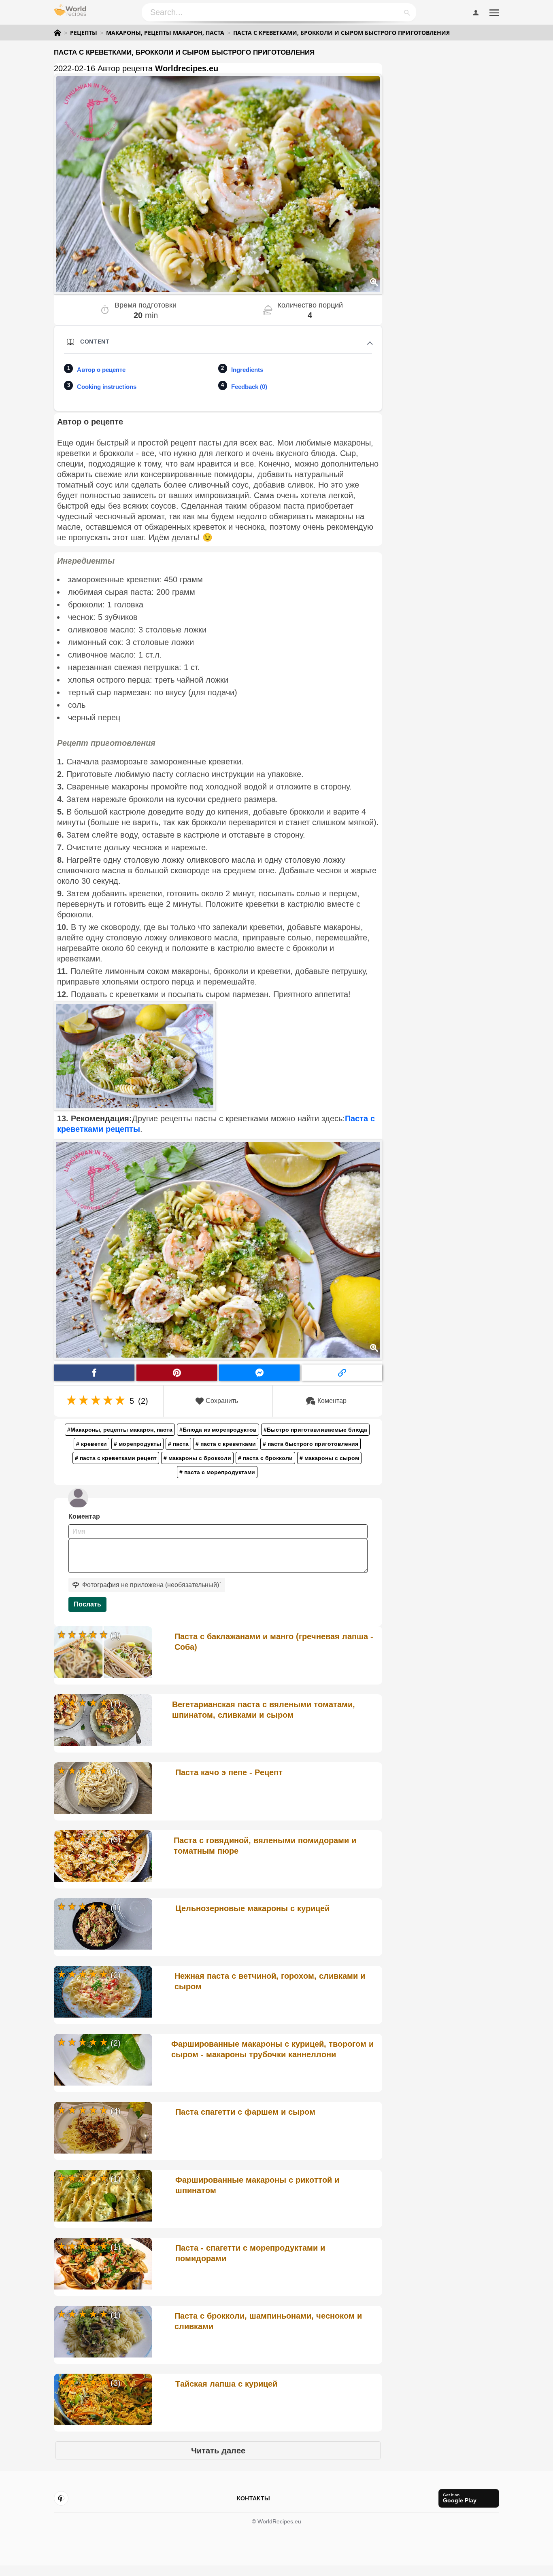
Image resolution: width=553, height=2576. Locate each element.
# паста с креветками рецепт (116, 1458)
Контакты (253, 2498)
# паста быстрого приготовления (311, 1444)
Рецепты (84, 33)
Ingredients (247, 370)
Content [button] (95, 342)
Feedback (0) (249, 387)
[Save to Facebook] (94, 1373)
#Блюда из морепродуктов (218, 1430)
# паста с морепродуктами (217, 1472)
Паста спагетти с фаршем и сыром (245, 2112)
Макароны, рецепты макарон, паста (165, 33)
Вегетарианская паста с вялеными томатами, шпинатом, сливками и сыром (264, 1710)
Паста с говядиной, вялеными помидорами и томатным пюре (265, 1846)
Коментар (332, 1401)
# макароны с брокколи (197, 1458)
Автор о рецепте (101, 370)
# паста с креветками (226, 1444)
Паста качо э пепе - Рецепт (229, 1772)
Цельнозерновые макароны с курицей (252, 1908)
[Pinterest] (61, 2498)
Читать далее (218, 2451)
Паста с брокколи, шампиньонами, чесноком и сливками (268, 2321)
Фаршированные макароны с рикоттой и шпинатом (257, 2185)
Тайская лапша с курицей (226, 2384)
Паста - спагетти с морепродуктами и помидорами (250, 2253)
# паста (178, 1444)
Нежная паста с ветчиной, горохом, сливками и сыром (270, 1981)
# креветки (91, 1444)
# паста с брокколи (265, 1458)
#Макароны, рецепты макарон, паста (120, 1430)
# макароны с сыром (329, 1458)
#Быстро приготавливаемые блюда (315, 1430)
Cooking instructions (107, 387)
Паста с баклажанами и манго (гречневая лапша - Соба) (274, 1642)
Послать (87, 1604)
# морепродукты (137, 1444)
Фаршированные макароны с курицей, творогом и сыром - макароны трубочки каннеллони (272, 2049)
